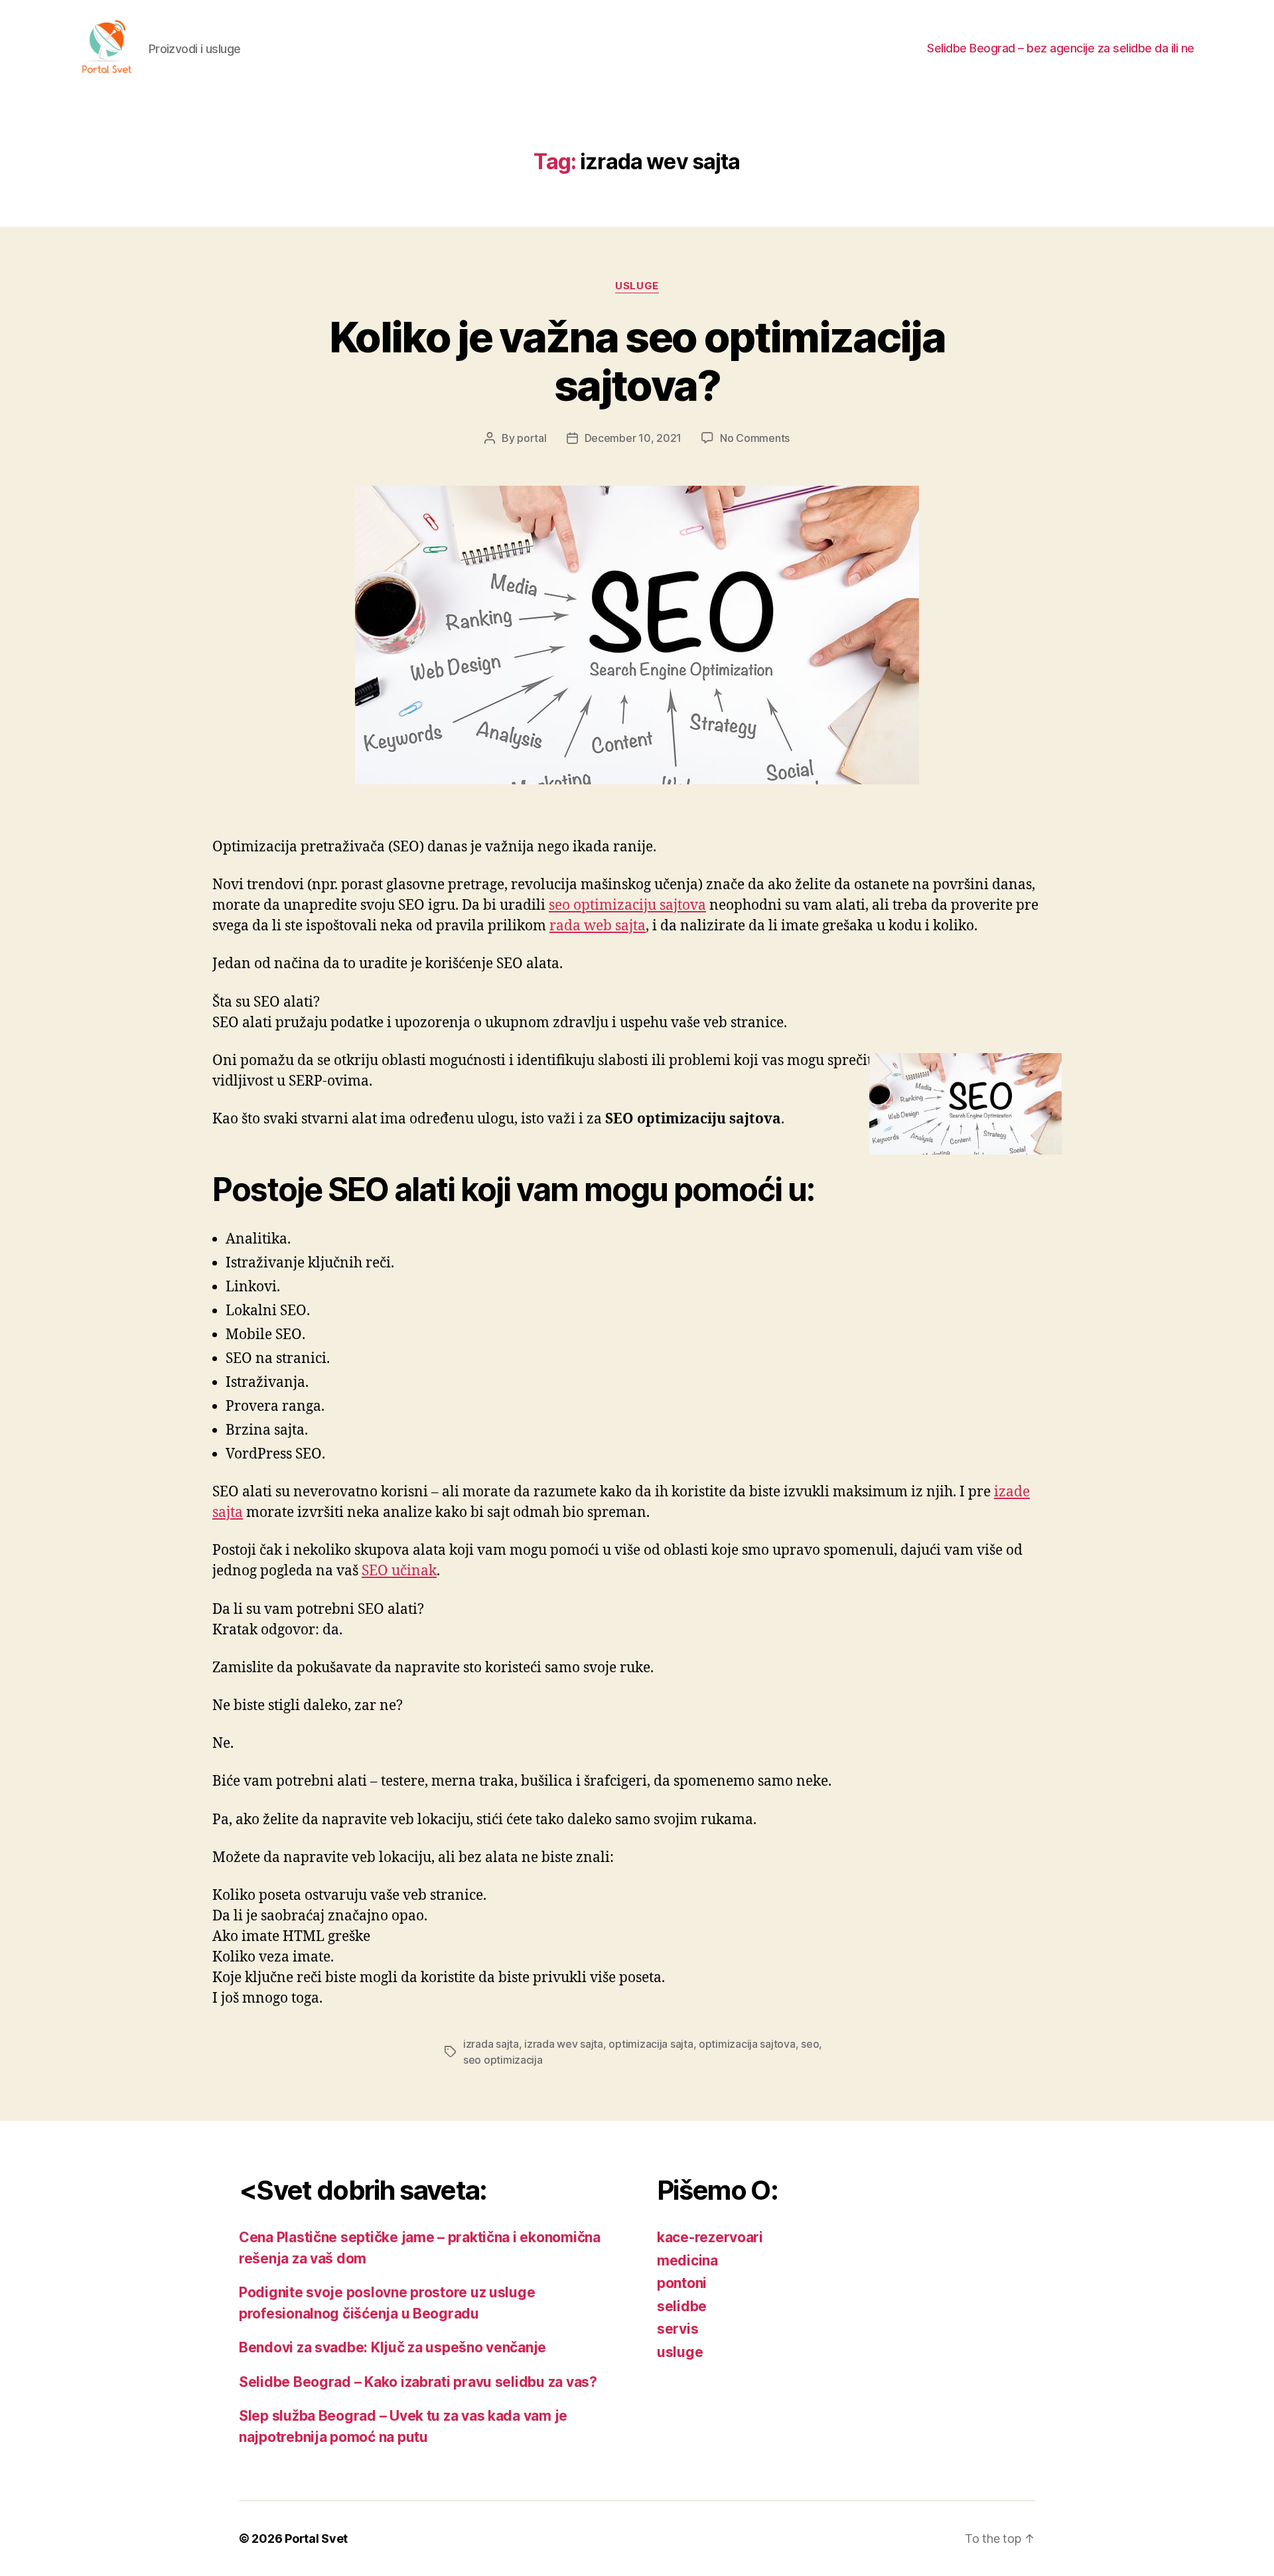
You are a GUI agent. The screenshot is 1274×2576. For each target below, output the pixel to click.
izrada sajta (491, 2044)
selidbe (682, 2306)
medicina (687, 2260)
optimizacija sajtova (747, 2044)
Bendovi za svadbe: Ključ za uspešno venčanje (392, 2347)
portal (531, 438)
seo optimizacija (503, 2060)
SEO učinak (399, 1571)
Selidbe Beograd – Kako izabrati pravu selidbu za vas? (418, 2382)
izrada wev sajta (564, 2044)
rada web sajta (598, 926)
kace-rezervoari (710, 2237)
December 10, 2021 (633, 438)
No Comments (755, 438)
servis (677, 2329)
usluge (637, 286)
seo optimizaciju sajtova (627, 905)
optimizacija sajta (651, 2044)
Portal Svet (316, 2539)
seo (810, 2044)
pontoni (682, 2283)
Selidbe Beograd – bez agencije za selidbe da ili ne (1061, 48)
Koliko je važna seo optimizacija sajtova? (637, 361)
